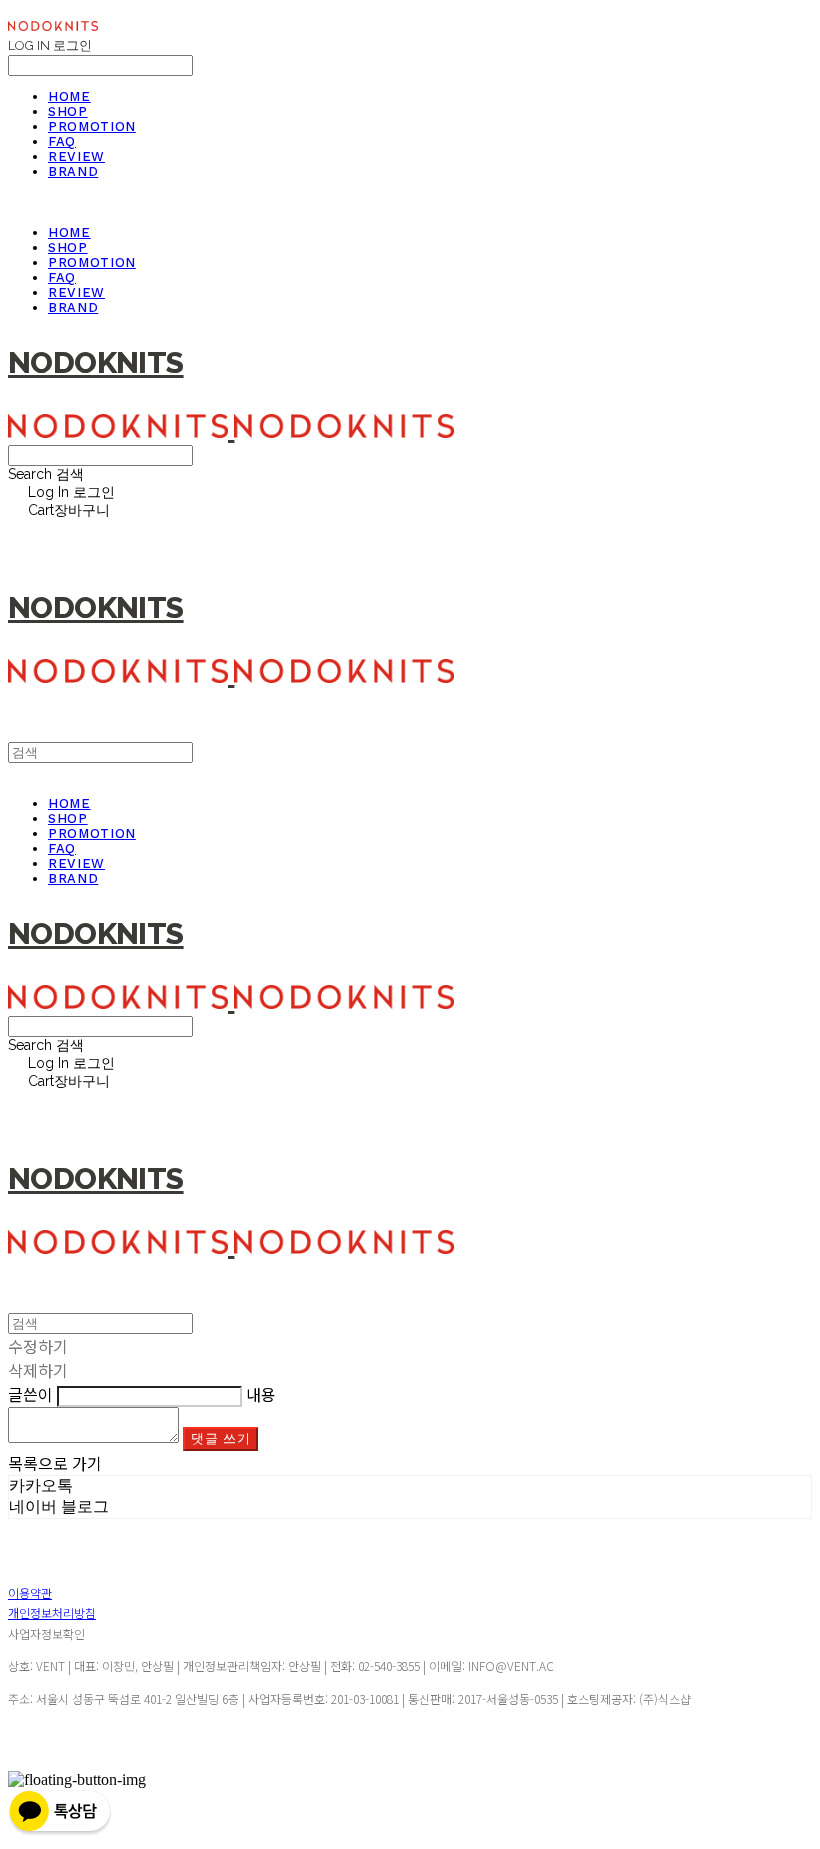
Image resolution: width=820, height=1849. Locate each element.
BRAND (73, 171)
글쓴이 (30, 1394)
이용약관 (30, 1592)
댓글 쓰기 (220, 1438)
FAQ (62, 141)
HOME (69, 96)
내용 (261, 1394)
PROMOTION (92, 126)
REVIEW (76, 156)
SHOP (68, 111)
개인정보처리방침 (52, 1612)
